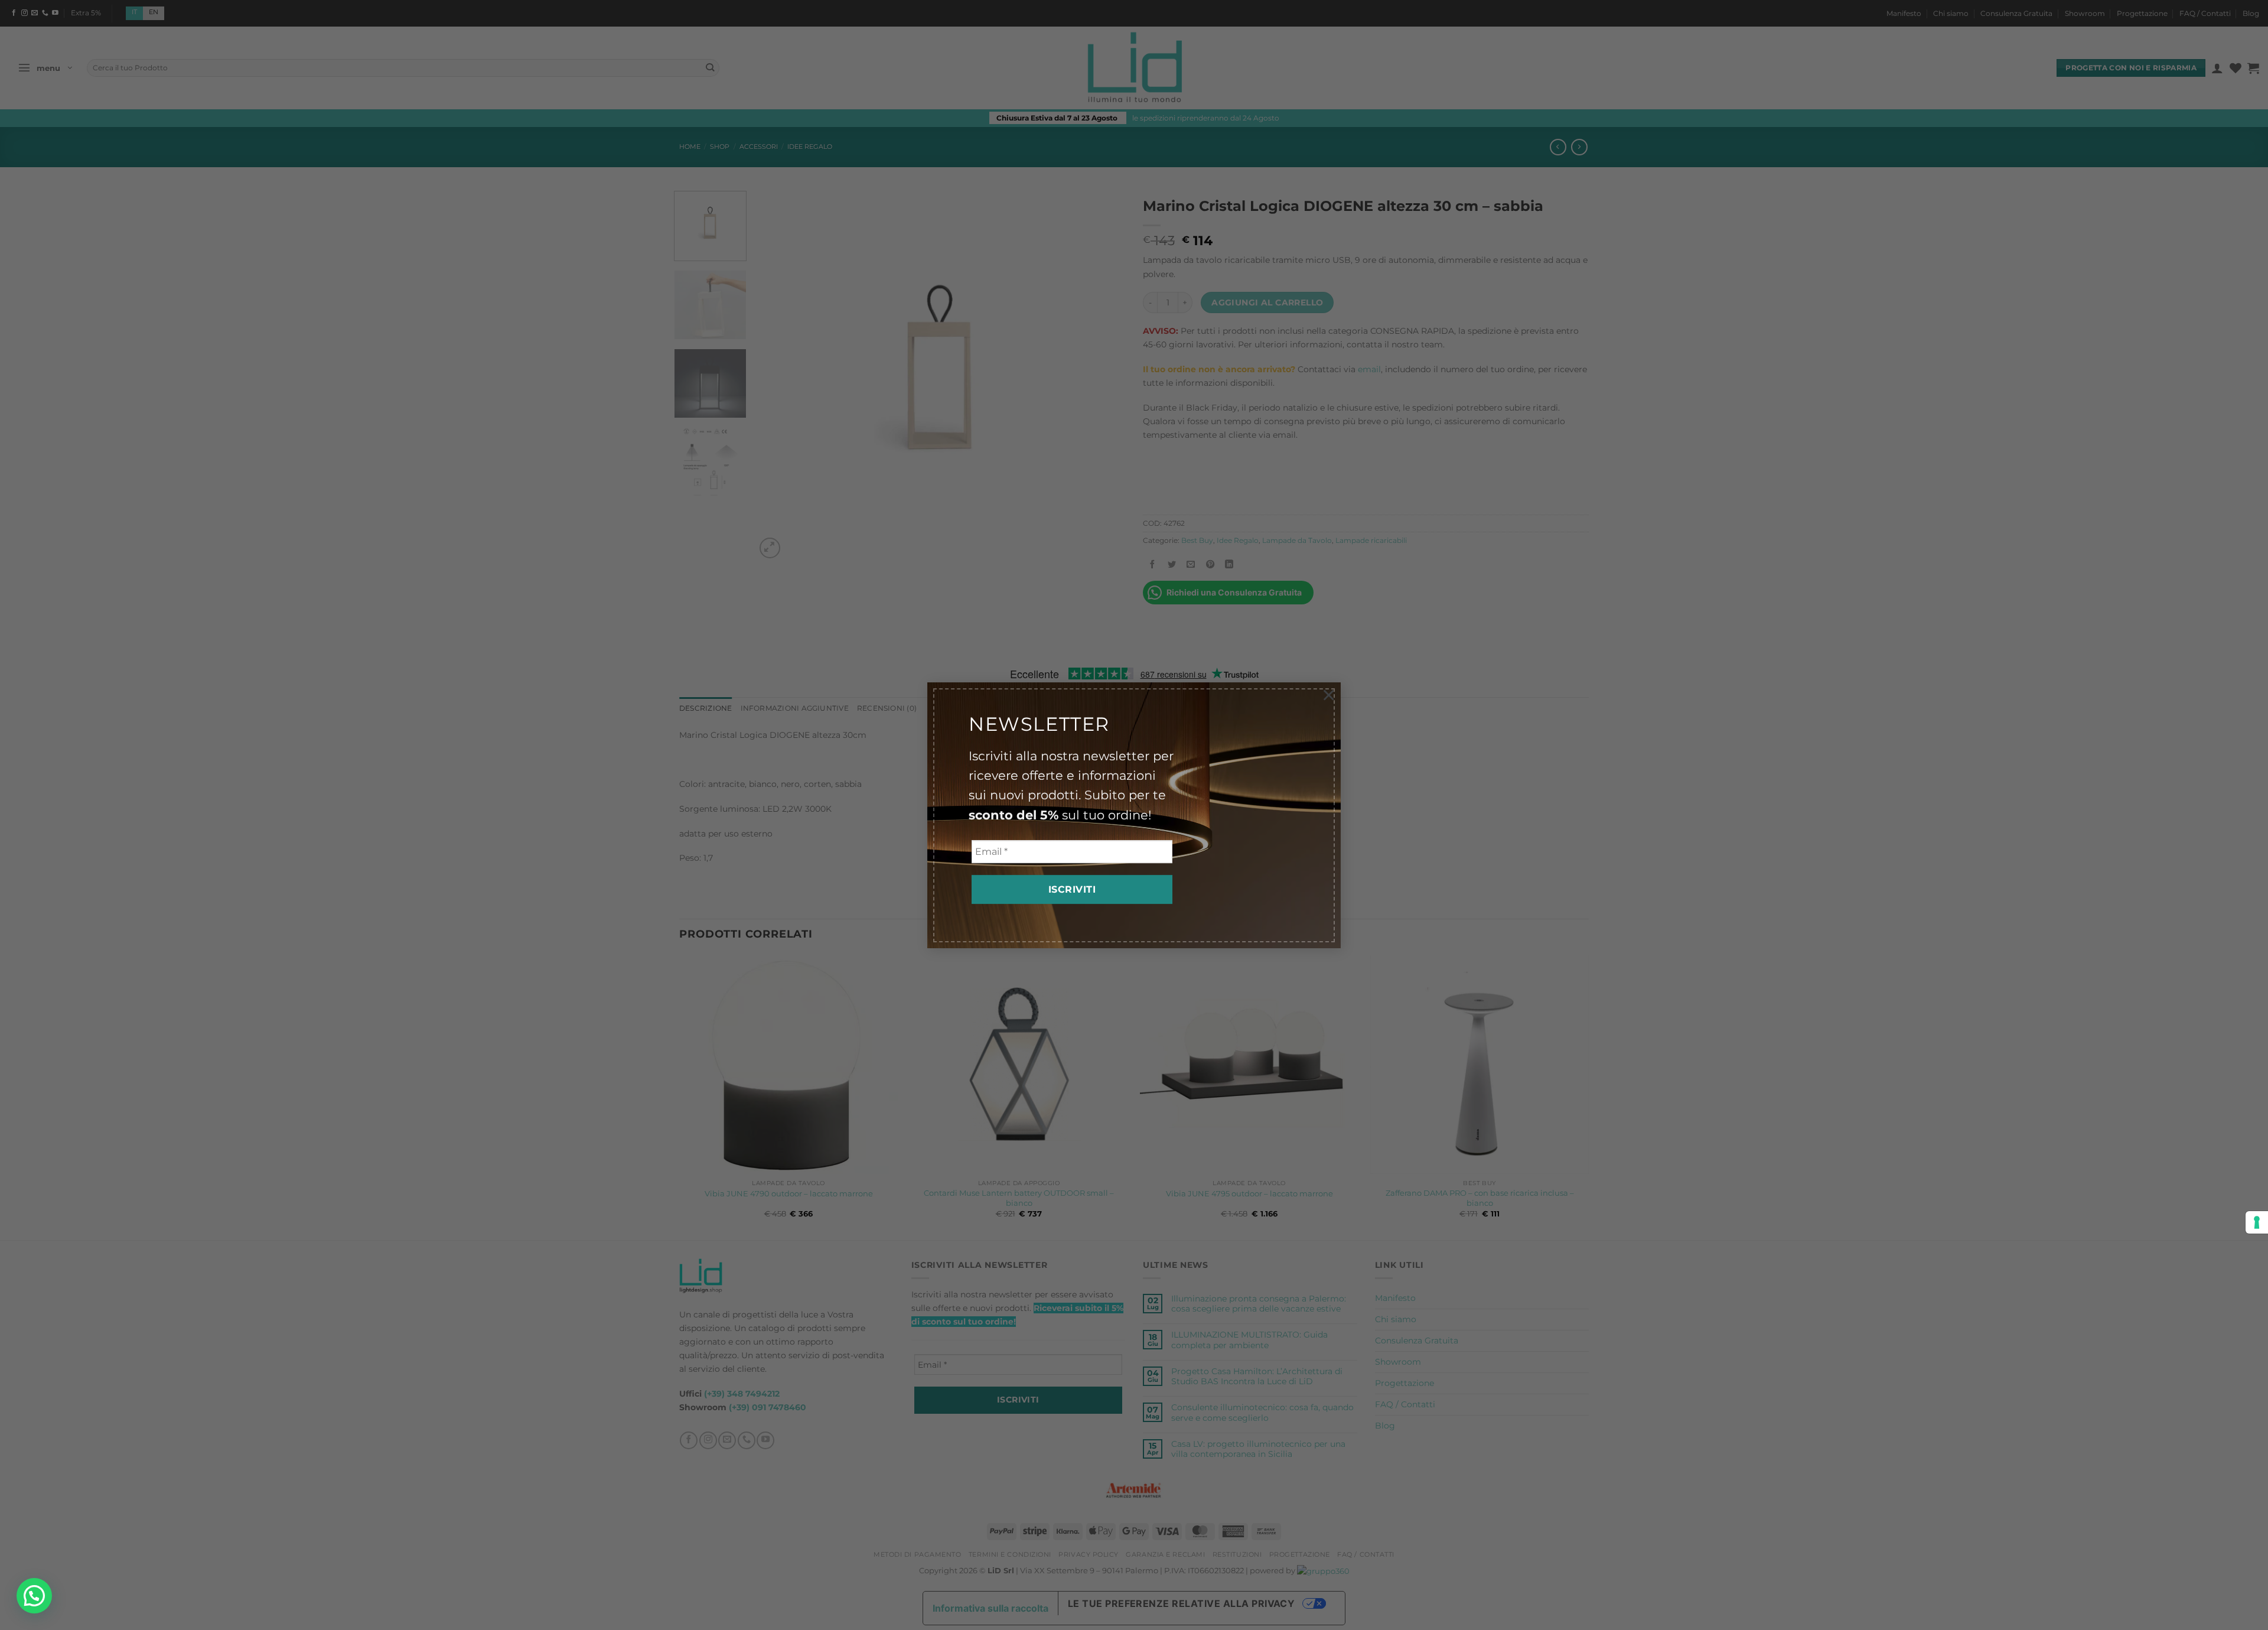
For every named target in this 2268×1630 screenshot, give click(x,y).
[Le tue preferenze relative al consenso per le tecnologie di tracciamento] (2257, 1222)
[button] (34, 1596)
